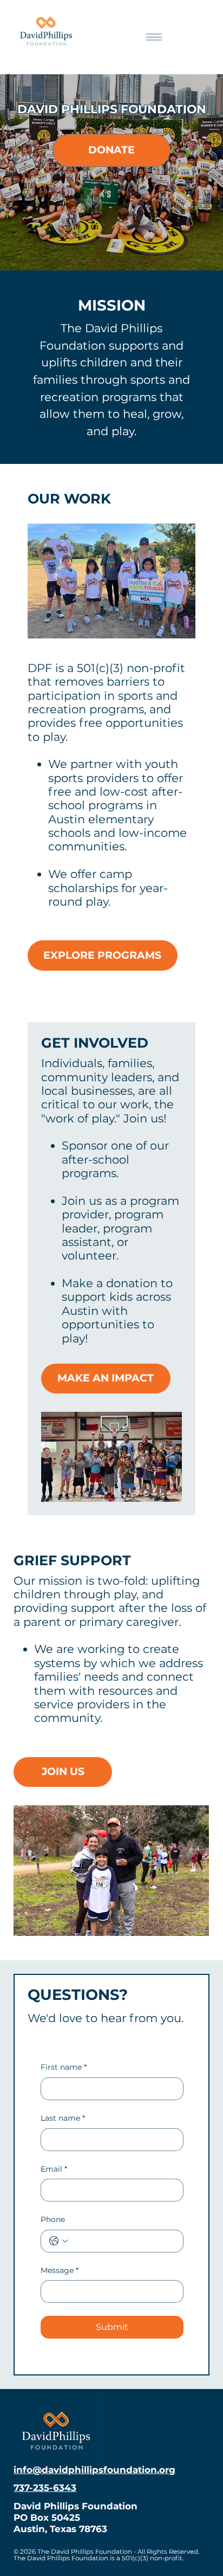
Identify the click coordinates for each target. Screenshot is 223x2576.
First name (64, 2067)
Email (54, 2169)
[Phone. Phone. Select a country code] (58, 2241)
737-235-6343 (45, 2488)
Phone (53, 2219)
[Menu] (154, 37)
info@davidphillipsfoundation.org (94, 2470)
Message (60, 2270)
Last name (63, 2118)
